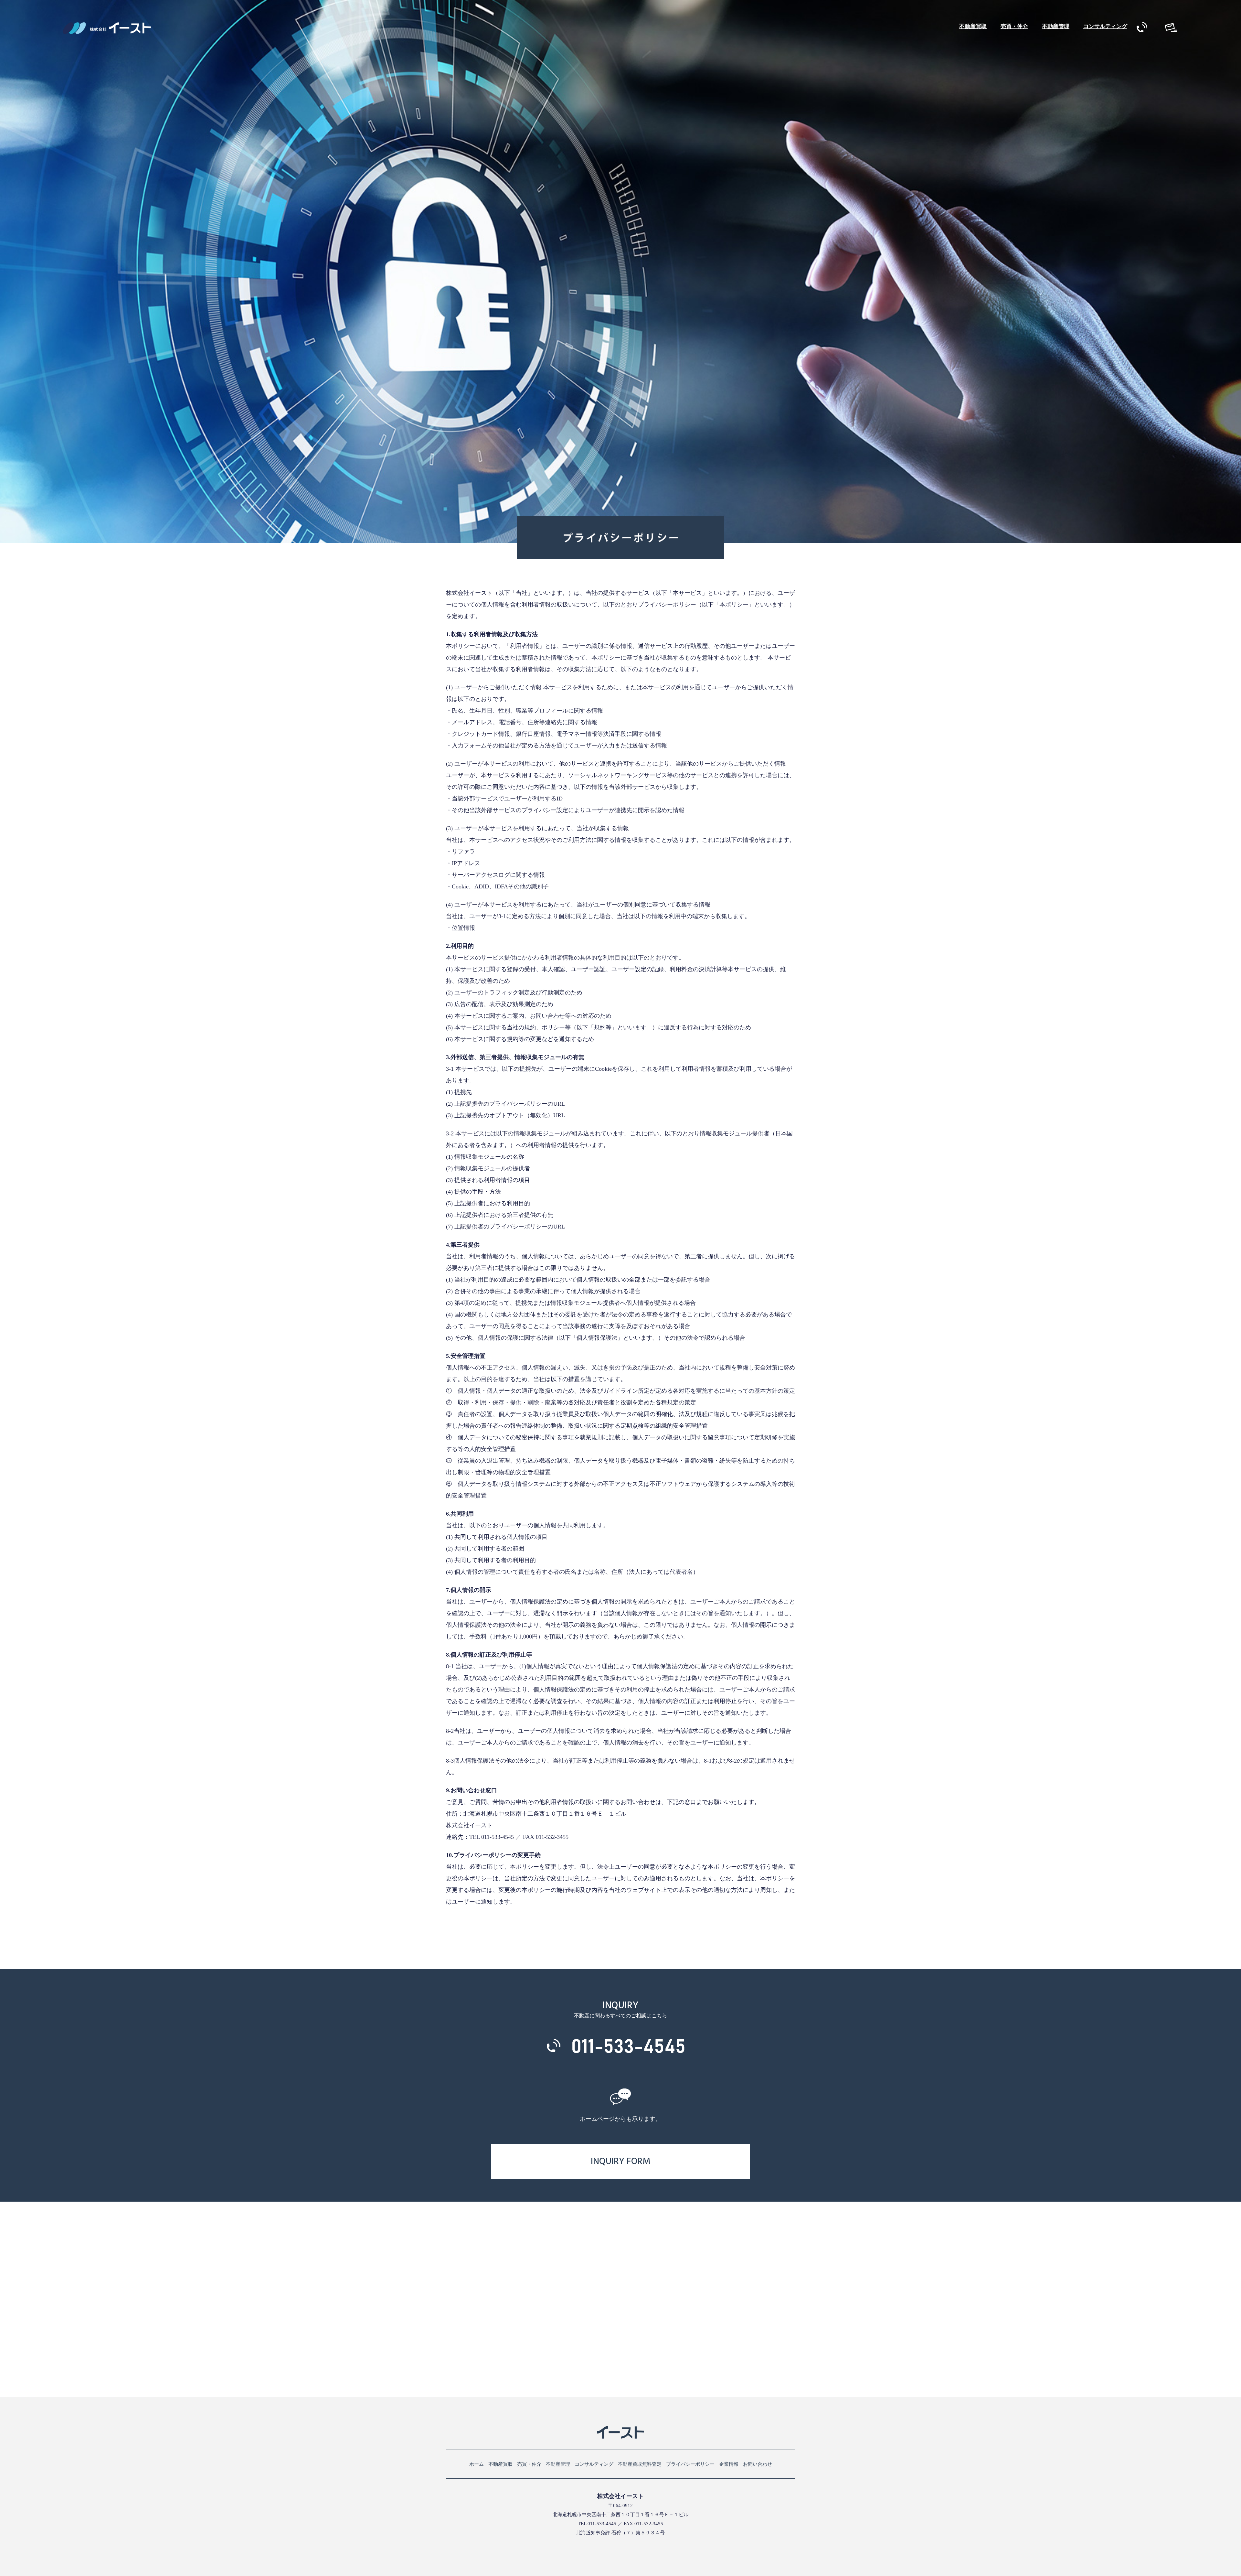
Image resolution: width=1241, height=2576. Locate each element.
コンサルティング (1105, 26)
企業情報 (729, 2464)
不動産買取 (973, 26)
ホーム (477, 2464)
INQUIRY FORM (620, 2162)
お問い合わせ (758, 2464)
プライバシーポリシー (690, 2464)
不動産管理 (1056, 26)
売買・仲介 (1014, 26)
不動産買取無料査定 (640, 2464)
